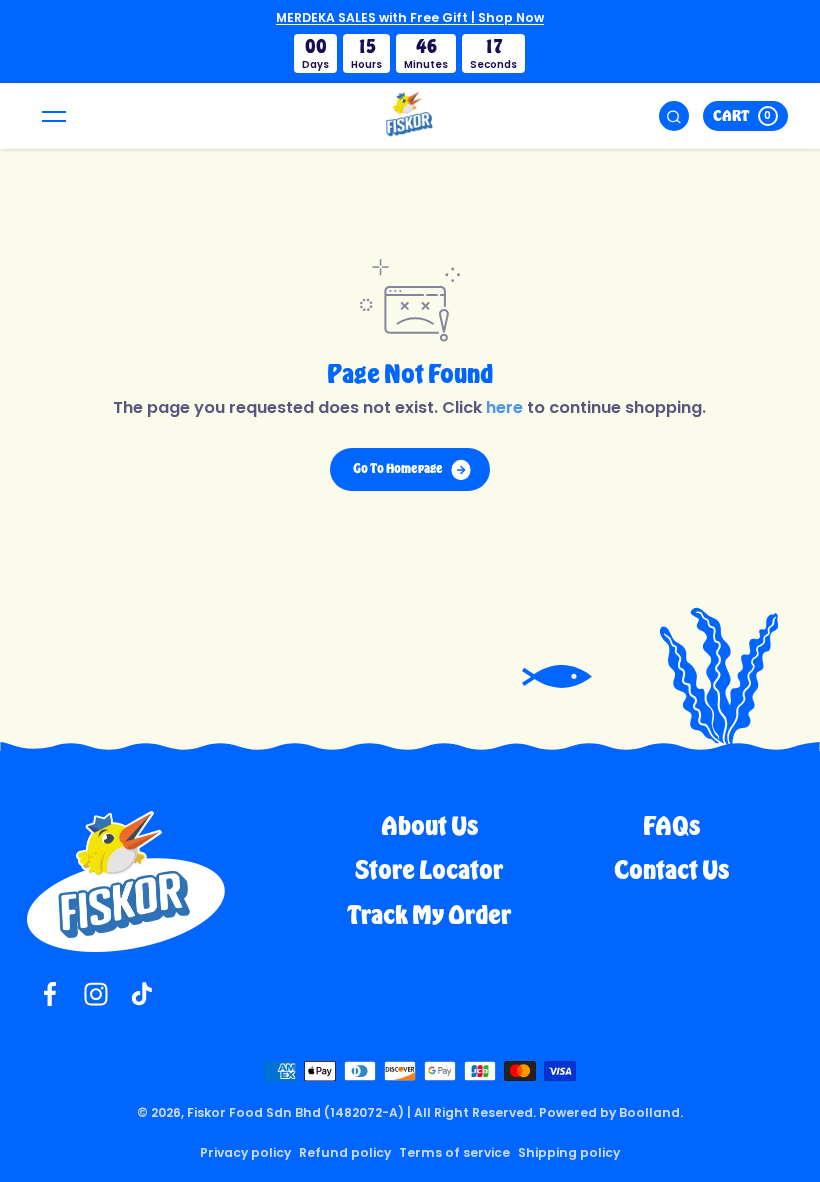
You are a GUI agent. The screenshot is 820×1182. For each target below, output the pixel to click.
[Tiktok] (142, 994)
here (504, 407)
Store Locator (429, 870)
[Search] (674, 116)
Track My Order (429, 915)
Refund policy (345, 1152)
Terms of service (454, 1152)
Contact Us (671, 870)
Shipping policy (569, 1152)
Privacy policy (245, 1152)
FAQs (671, 826)
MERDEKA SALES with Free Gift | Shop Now (410, 17)
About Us (429, 826)
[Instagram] (96, 994)
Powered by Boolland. (611, 1112)
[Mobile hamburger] (54, 116)
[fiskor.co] (410, 116)
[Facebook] (50, 994)
